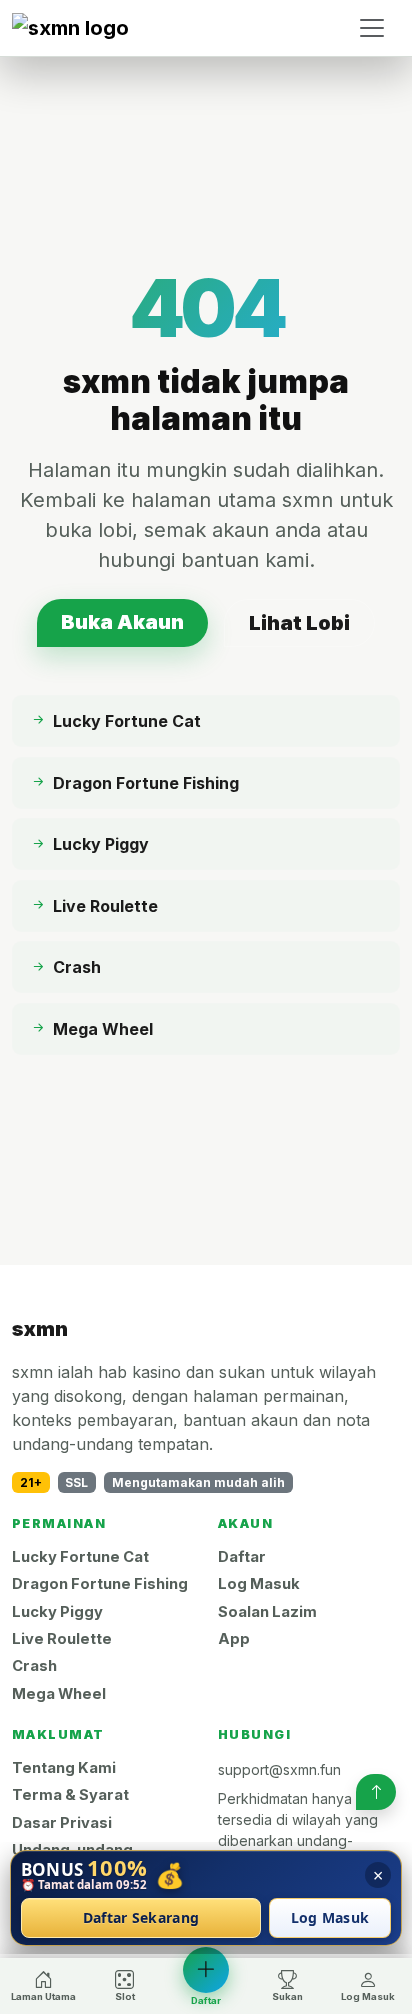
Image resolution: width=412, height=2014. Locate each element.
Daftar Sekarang (141, 1918)
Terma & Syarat (70, 1795)
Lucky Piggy (57, 1612)
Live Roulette (62, 1639)
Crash (34, 1666)
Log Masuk (259, 1584)
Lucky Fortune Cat (80, 1557)
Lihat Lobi (299, 623)
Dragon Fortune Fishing (100, 1584)
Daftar (242, 1557)
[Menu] (372, 28)
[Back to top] (376, 1792)
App (234, 1639)
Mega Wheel (59, 1694)
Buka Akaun (122, 622)
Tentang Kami (64, 1768)
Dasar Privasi (62, 1823)
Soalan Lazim (267, 1612)
